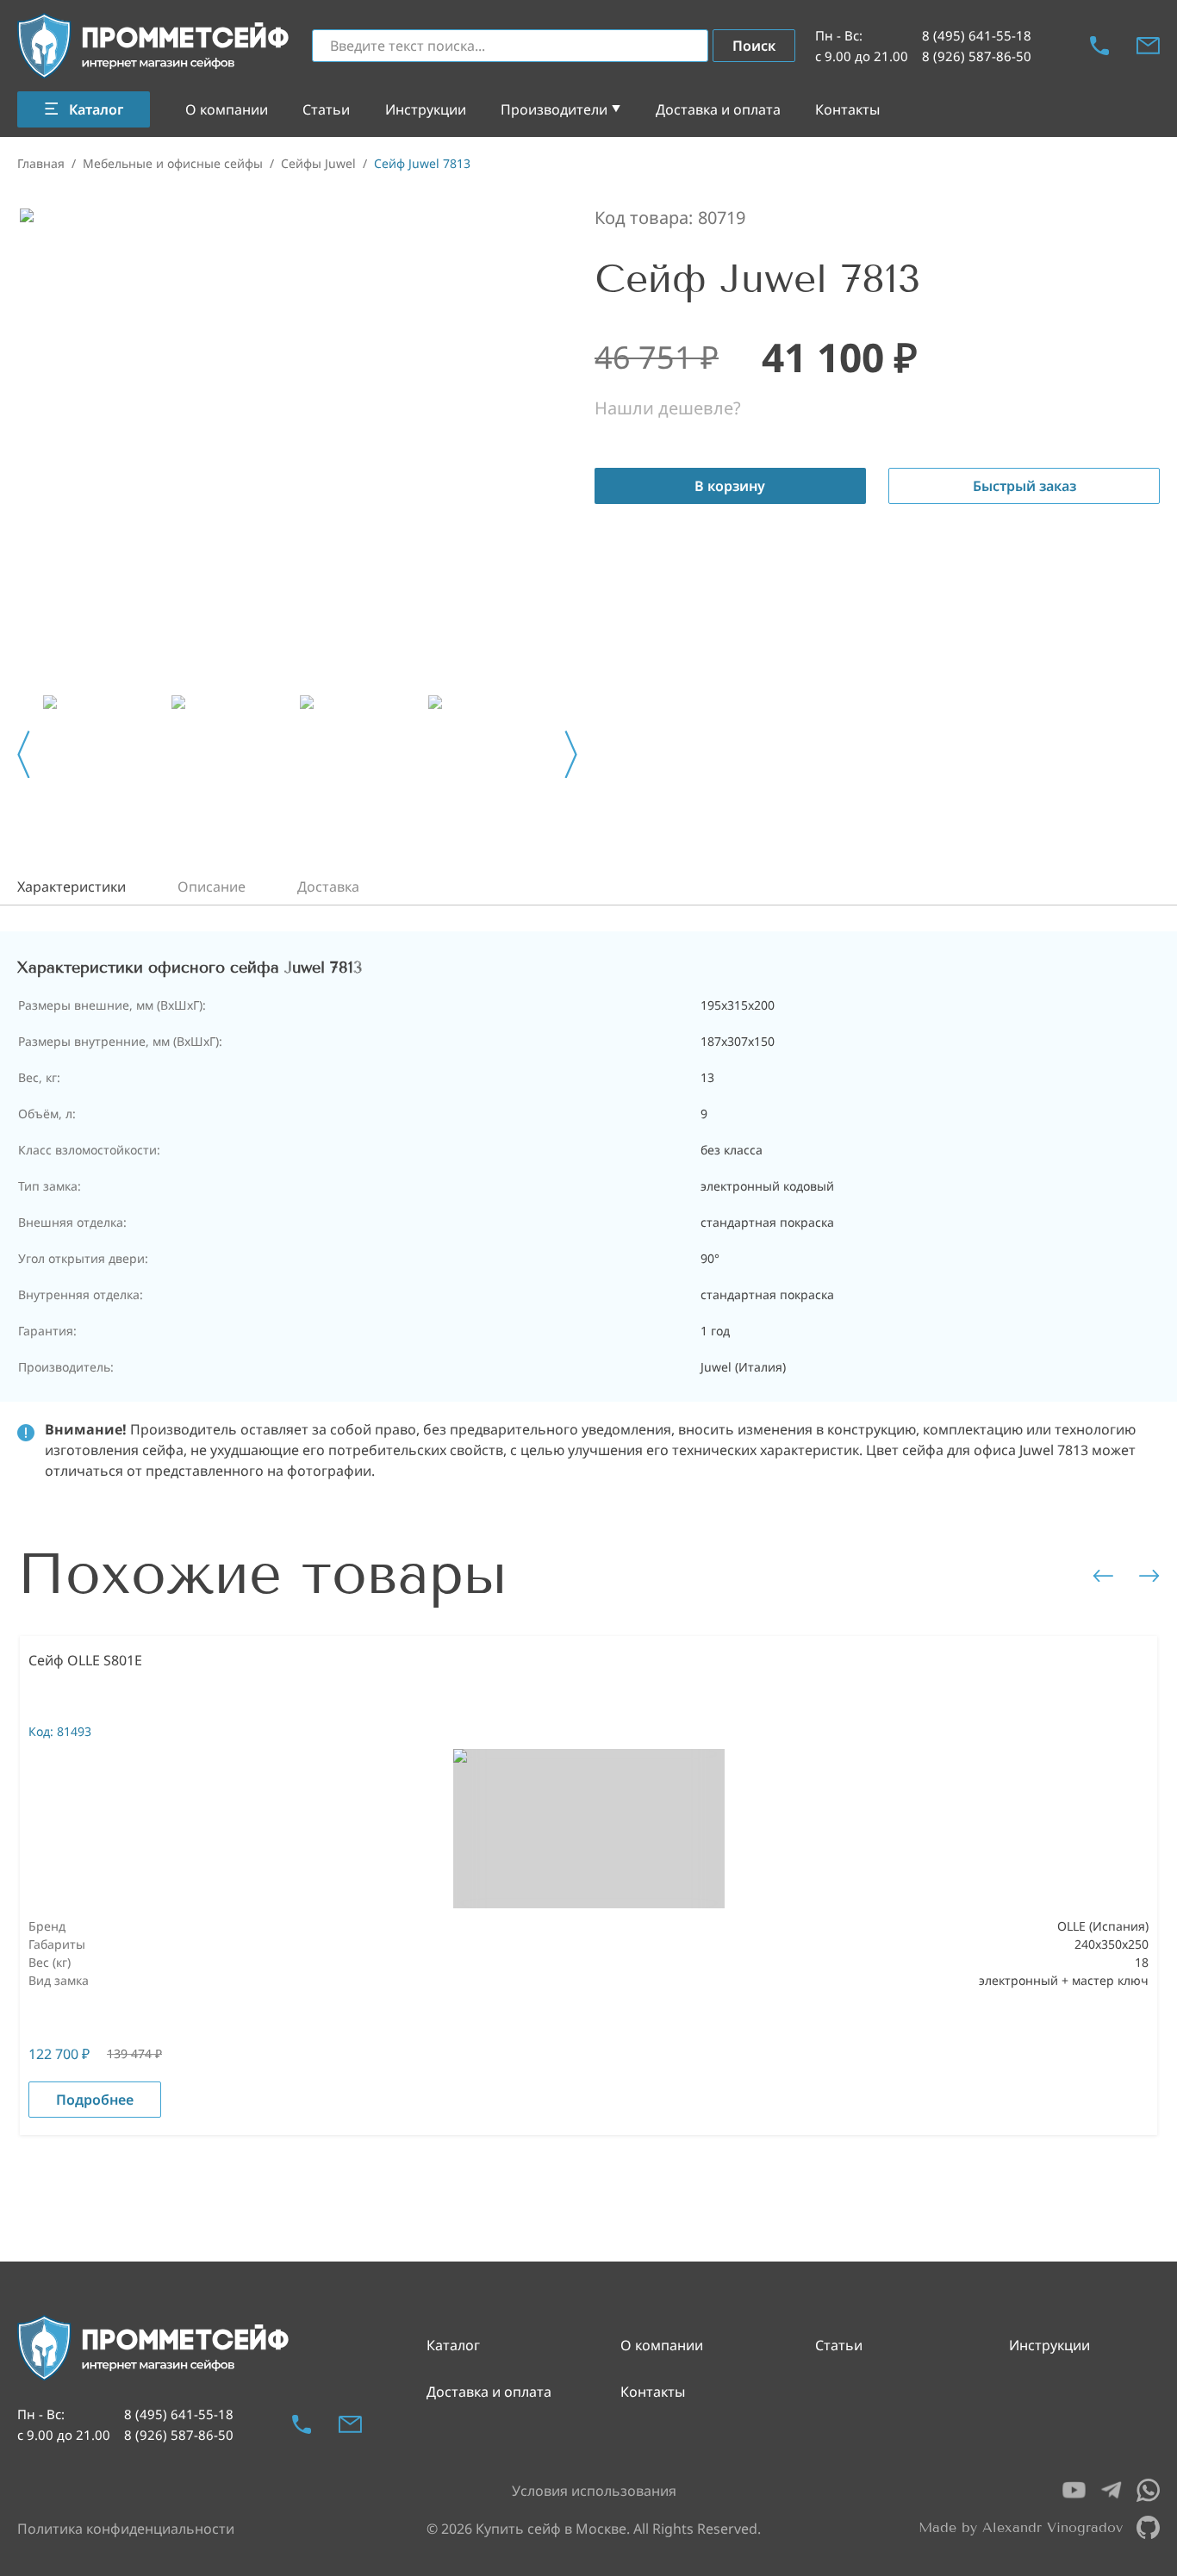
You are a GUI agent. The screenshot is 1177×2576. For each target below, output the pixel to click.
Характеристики (72, 887)
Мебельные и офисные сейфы (173, 163)
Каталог (453, 2345)
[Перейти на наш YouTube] (1074, 2490)
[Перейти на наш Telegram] (1111, 2490)
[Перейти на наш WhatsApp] (1148, 2490)
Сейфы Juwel (318, 163)
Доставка (328, 887)
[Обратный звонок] (1099, 46)
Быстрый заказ (1024, 486)
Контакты (847, 109)
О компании (227, 109)
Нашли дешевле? (668, 408)
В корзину (730, 486)
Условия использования (594, 2491)
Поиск (754, 46)
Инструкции (426, 109)
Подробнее (95, 2100)
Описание (212, 887)
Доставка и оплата (718, 109)
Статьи (326, 109)
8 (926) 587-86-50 (977, 56)
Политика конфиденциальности (126, 2529)
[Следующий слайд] (571, 755)
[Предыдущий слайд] (24, 755)
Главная (41, 163)
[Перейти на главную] (154, 46)
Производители (554, 109)
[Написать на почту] (1148, 46)
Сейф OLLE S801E (85, 1660)
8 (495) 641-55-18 (977, 35)
